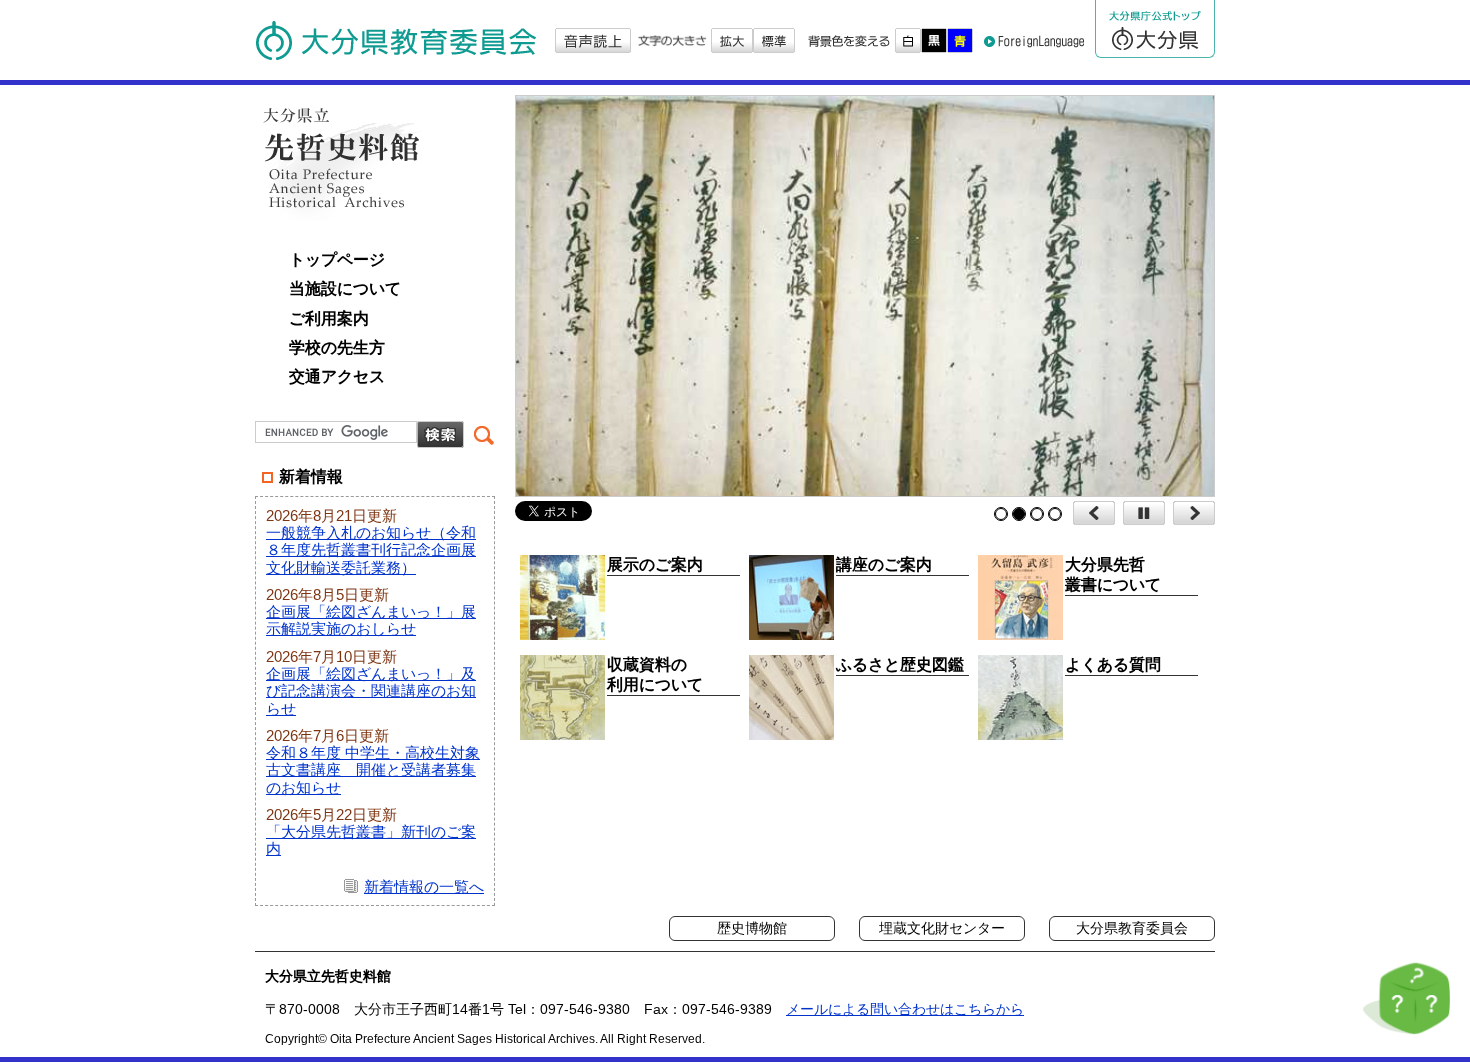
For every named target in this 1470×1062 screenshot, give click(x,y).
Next (1194, 513)
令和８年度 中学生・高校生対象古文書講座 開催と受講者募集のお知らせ (373, 770)
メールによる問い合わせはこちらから (905, 1009)
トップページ (337, 259)
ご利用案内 (329, 318)
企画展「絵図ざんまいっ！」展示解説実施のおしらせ (371, 620)
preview (1094, 513)
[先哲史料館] (345, 160)
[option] (897, 296)
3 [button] (1037, 514)
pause (1144, 513)
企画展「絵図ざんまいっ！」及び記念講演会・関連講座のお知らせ (371, 691)
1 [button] (1001, 514)
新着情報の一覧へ (424, 886)
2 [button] (1019, 514)
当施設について (345, 288)
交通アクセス (337, 376)
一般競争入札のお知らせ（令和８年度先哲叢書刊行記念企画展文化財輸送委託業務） (371, 550)
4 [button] (1055, 514)
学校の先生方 (337, 347)
